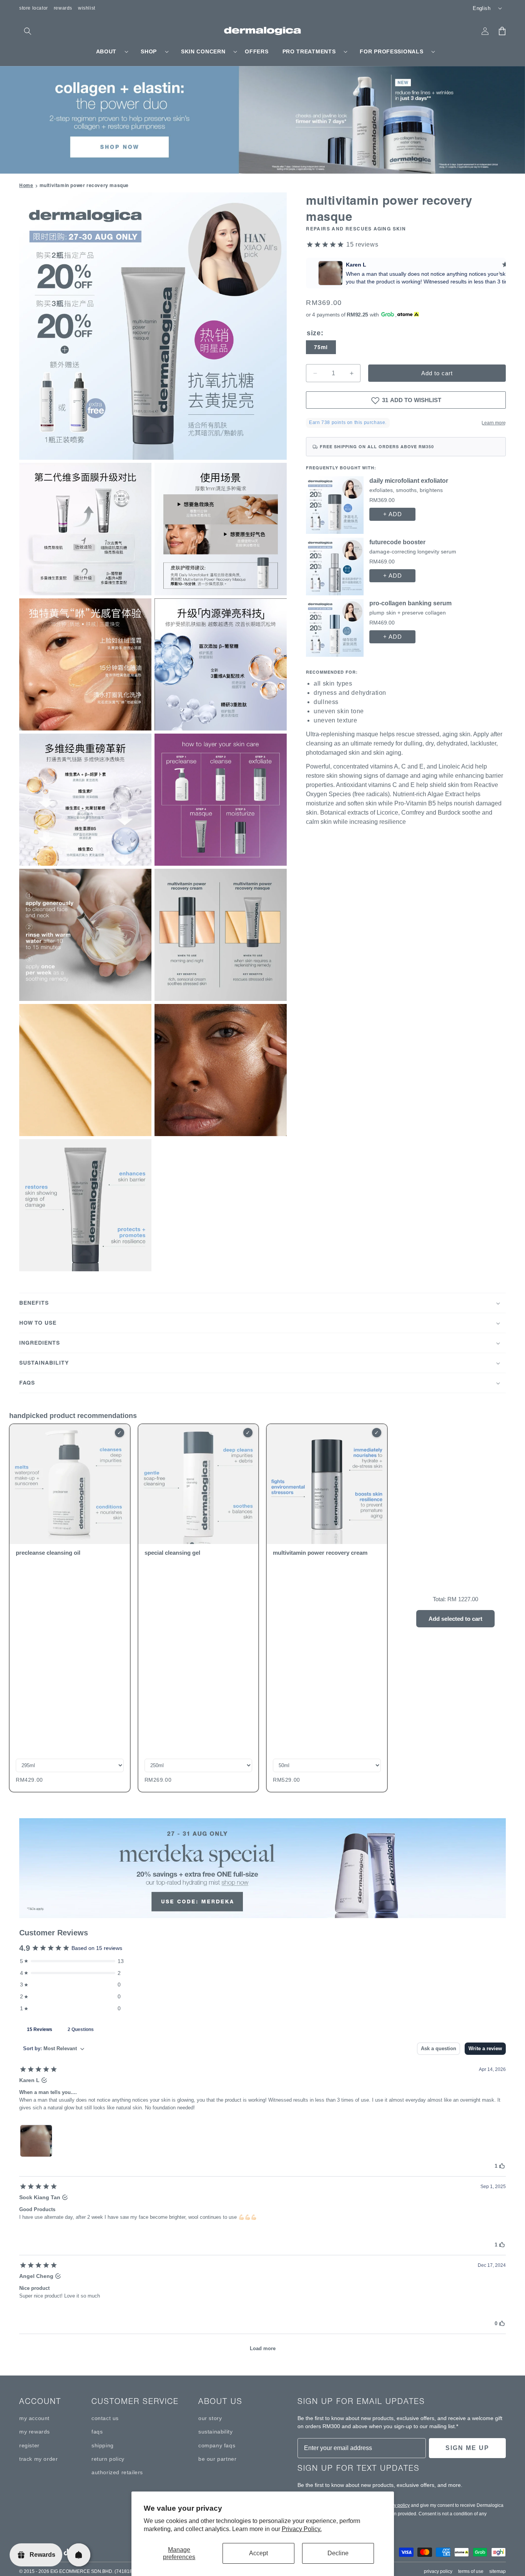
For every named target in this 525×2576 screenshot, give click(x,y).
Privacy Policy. (302, 2529)
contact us (105, 2418)
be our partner (217, 2459)
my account (34, 2418)
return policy (108, 2459)
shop (149, 51)
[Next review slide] (500, 273)
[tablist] (262, 2029)
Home (26, 185)
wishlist (87, 8)
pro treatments (309, 51)
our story (210, 2418)
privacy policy (395, 2505)
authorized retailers (117, 2472)
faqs (97, 2432)
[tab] (40, 2029)
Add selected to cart (455, 1619)
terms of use (471, 2571)
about (106, 51)
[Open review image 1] (36, 2141)
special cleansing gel (172, 1553)
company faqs (217, 2445)
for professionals (391, 51)
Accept (258, 2553)
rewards (63, 8)
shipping (103, 2445)
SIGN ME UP (467, 2448)
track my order (38, 2459)
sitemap (498, 2571)
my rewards (35, 2432)
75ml (321, 348)
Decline (338, 2553)
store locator (34, 8)
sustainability (215, 2432)
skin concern (203, 51)
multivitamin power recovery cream (320, 1553)
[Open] (79, 2555)
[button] (28, 31)
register (29, 2445)
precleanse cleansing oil (48, 1553)
